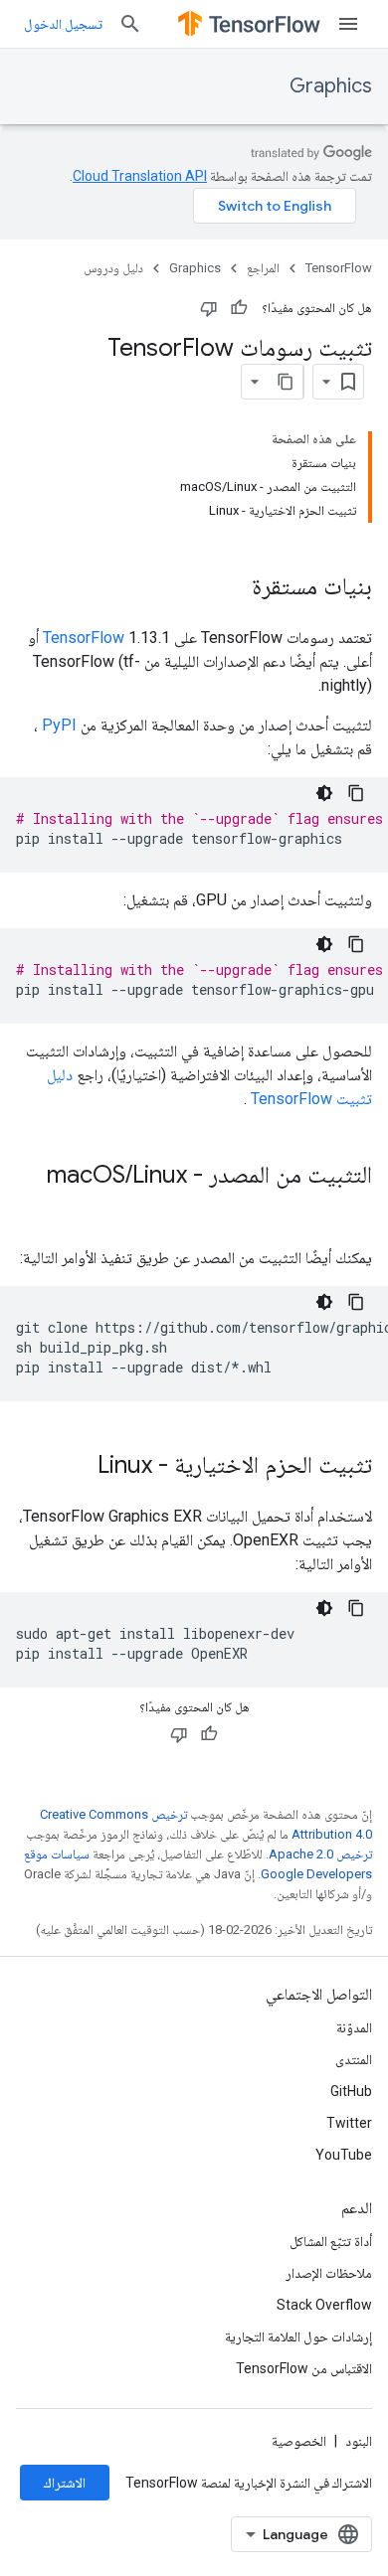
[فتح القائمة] (348, 24)
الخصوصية (299, 2441)
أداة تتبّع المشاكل (331, 2241)
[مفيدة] (239, 308)
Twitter (349, 2123)
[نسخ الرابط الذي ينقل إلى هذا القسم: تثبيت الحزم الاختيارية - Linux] (78, 1467)
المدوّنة (354, 2027)
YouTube (344, 2155)
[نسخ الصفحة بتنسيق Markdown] (286, 382)
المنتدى (354, 2059)
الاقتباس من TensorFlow (304, 2368)
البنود (359, 2441)
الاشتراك (65, 2483)
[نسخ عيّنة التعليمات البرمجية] (356, 793)
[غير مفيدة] (209, 308)
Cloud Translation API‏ (140, 176)
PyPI (59, 725)
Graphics (331, 86)
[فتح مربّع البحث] (130, 24)
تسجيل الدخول (63, 24)
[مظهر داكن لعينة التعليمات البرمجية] (324, 793)
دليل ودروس (113, 268)
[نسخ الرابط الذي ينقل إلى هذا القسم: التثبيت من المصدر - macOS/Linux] (352, 1208)
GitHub (351, 2091)
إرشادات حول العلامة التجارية (298, 2336)
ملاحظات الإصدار (329, 2273)
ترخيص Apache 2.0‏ (320, 1854)
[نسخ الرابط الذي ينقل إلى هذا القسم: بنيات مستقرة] (232, 588)
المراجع (263, 268)
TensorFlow (339, 268)
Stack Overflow (324, 2305)
